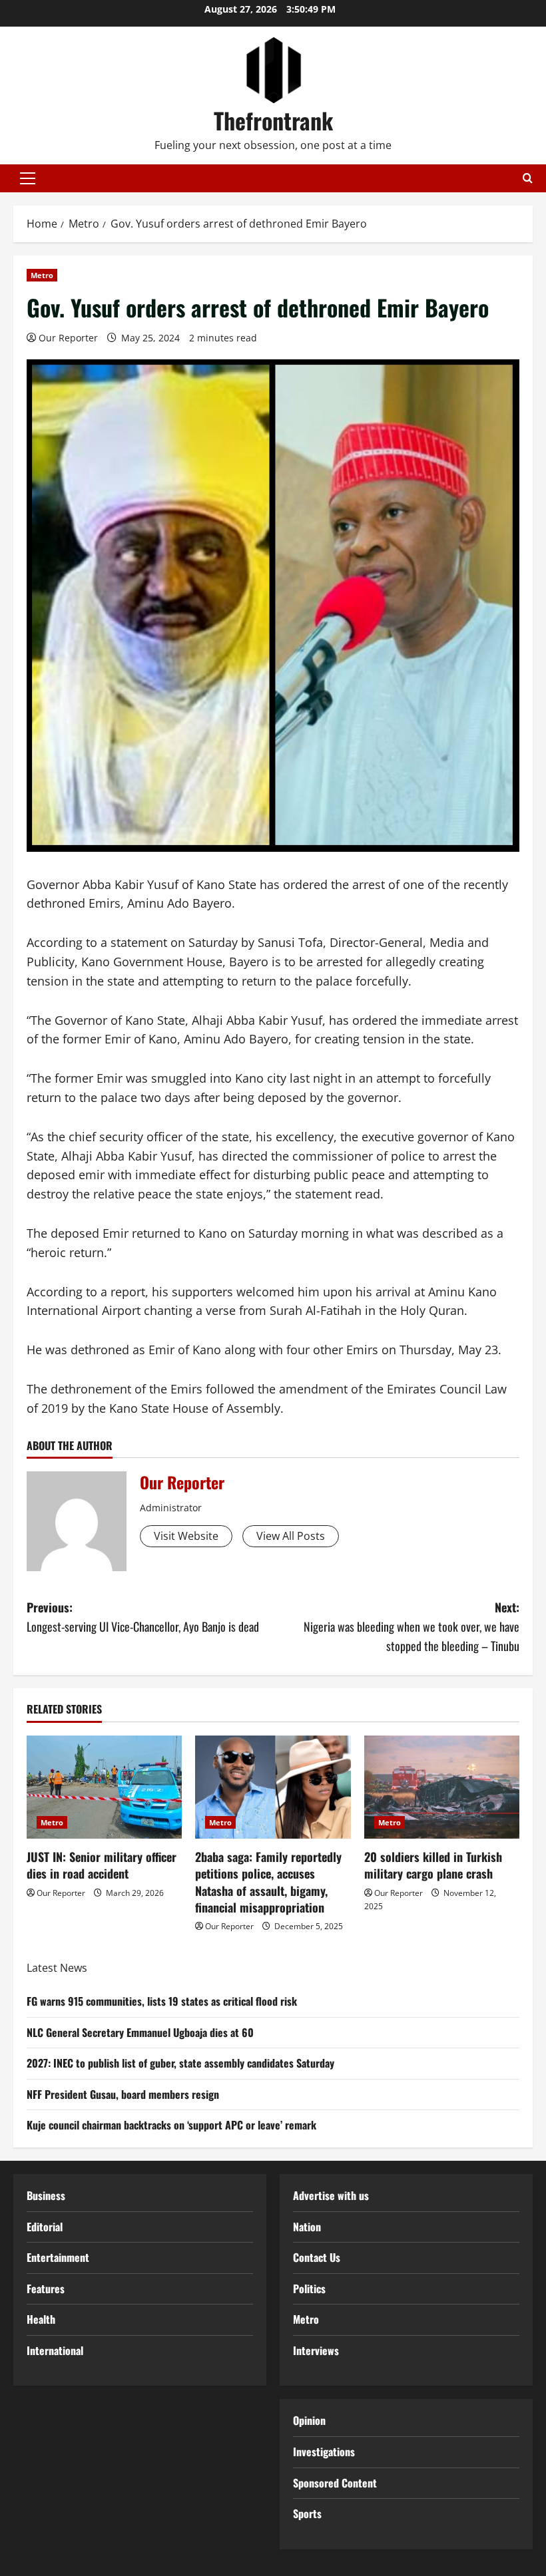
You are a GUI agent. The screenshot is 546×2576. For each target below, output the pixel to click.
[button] (28, 178)
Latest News (57, 1968)
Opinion (309, 2420)
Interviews (316, 2350)
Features (46, 2289)
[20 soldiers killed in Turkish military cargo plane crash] (442, 1787)
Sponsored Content (335, 2483)
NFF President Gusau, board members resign (123, 2094)
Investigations (324, 2452)
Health (41, 2319)
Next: (411, 1626)
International (55, 2350)
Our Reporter (68, 338)
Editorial (45, 2227)
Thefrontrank (273, 120)
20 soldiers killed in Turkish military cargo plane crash (433, 1865)
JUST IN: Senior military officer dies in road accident (102, 1865)
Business (46, 2195)
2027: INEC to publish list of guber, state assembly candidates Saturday (180, 2063)
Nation (307, 2227)
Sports (307, 2513)
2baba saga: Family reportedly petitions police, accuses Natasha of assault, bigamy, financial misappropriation (268, 1882)
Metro (42, 275)
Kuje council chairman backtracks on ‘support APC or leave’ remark (171, 2125)
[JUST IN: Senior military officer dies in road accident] (104, 1787)
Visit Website (186, 1536)
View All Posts (291, 1536)
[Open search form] (528, 178)
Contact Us (317, 2257)
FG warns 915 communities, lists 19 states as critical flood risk (162, 2001)
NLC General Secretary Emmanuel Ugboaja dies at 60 (140, 2032)
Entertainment (58, 2257)
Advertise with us (331, 2195)
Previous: (143, 1617)
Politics (309, 2289)
